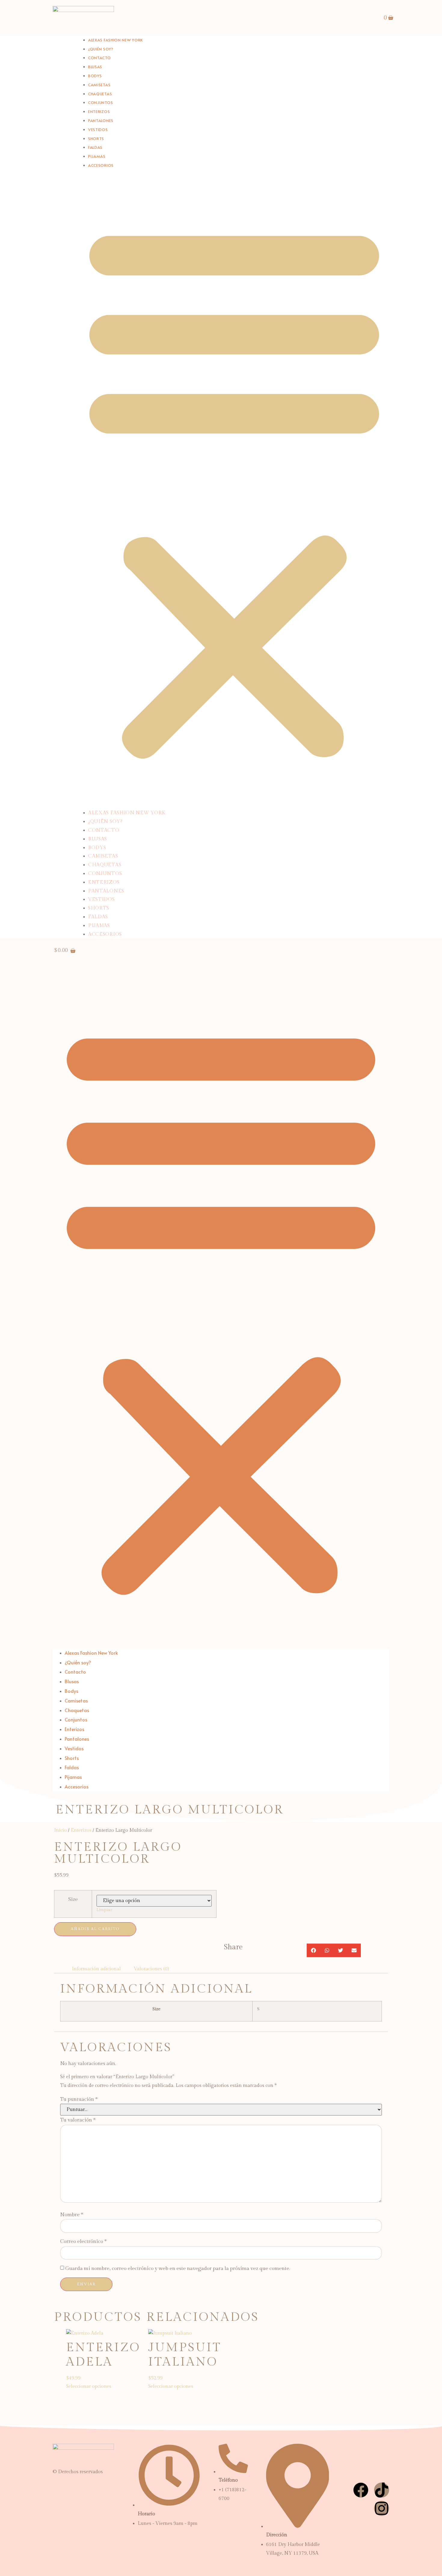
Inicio (60, 1830)
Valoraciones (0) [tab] (151, 1969)
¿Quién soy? (105, 822)
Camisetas (103, 856)
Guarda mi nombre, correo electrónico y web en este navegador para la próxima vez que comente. (178, 2269)
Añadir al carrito (95, 1929)
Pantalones (106, 891)
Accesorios (101, 165)
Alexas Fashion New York (115, 40)
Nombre (72, 2215)
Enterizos (104, 882)
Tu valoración (78, 2120)
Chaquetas (105, 865)
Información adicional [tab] (96, 1969)
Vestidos (101, 899)
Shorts (99, 908)
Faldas (98, 917)
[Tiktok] (382, 2490)
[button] (234, 490)
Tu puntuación (79, 2099)
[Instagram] (382, 2508)
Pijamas (99, 926)
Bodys (97, 848)
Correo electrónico (83, 2241)
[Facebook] (361, 2490)
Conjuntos (105, 874)
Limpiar (104, 1910)
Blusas (98, 839)
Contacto (104, 830)
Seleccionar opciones (89, 2386)
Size (73, 1899)
